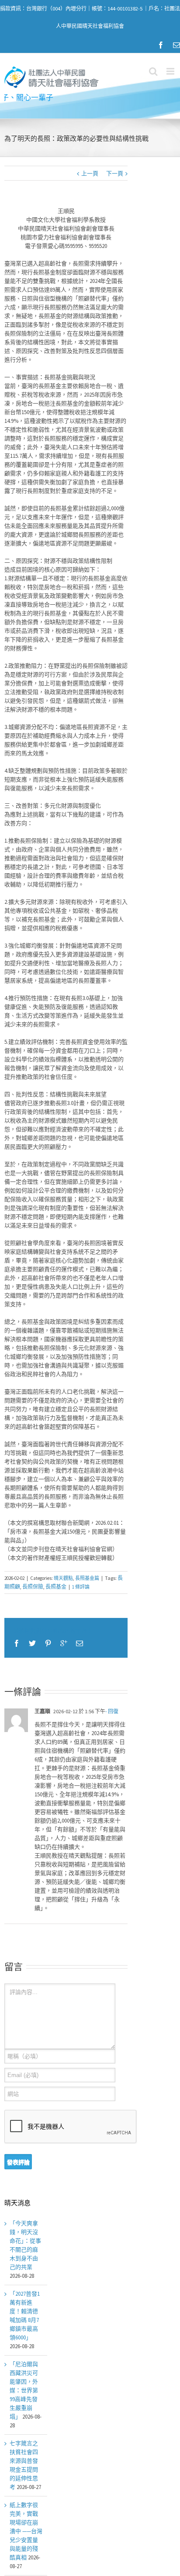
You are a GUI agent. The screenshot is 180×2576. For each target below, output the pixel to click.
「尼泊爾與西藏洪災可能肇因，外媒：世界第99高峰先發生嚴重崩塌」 (24, 2390)
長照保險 (33, 1587)
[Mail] (177, 45)
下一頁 (115, 173)
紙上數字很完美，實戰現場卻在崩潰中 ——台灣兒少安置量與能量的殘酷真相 (26, 2531)
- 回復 (112, 1711)
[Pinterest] (48, 1643)
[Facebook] (161, 45)
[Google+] (64, 1643)
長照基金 (56, 1587)
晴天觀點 (63, 1578)
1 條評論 (81, 1587)
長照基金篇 (87, 1578)
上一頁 (90, 173)
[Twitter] (32, 1643)
